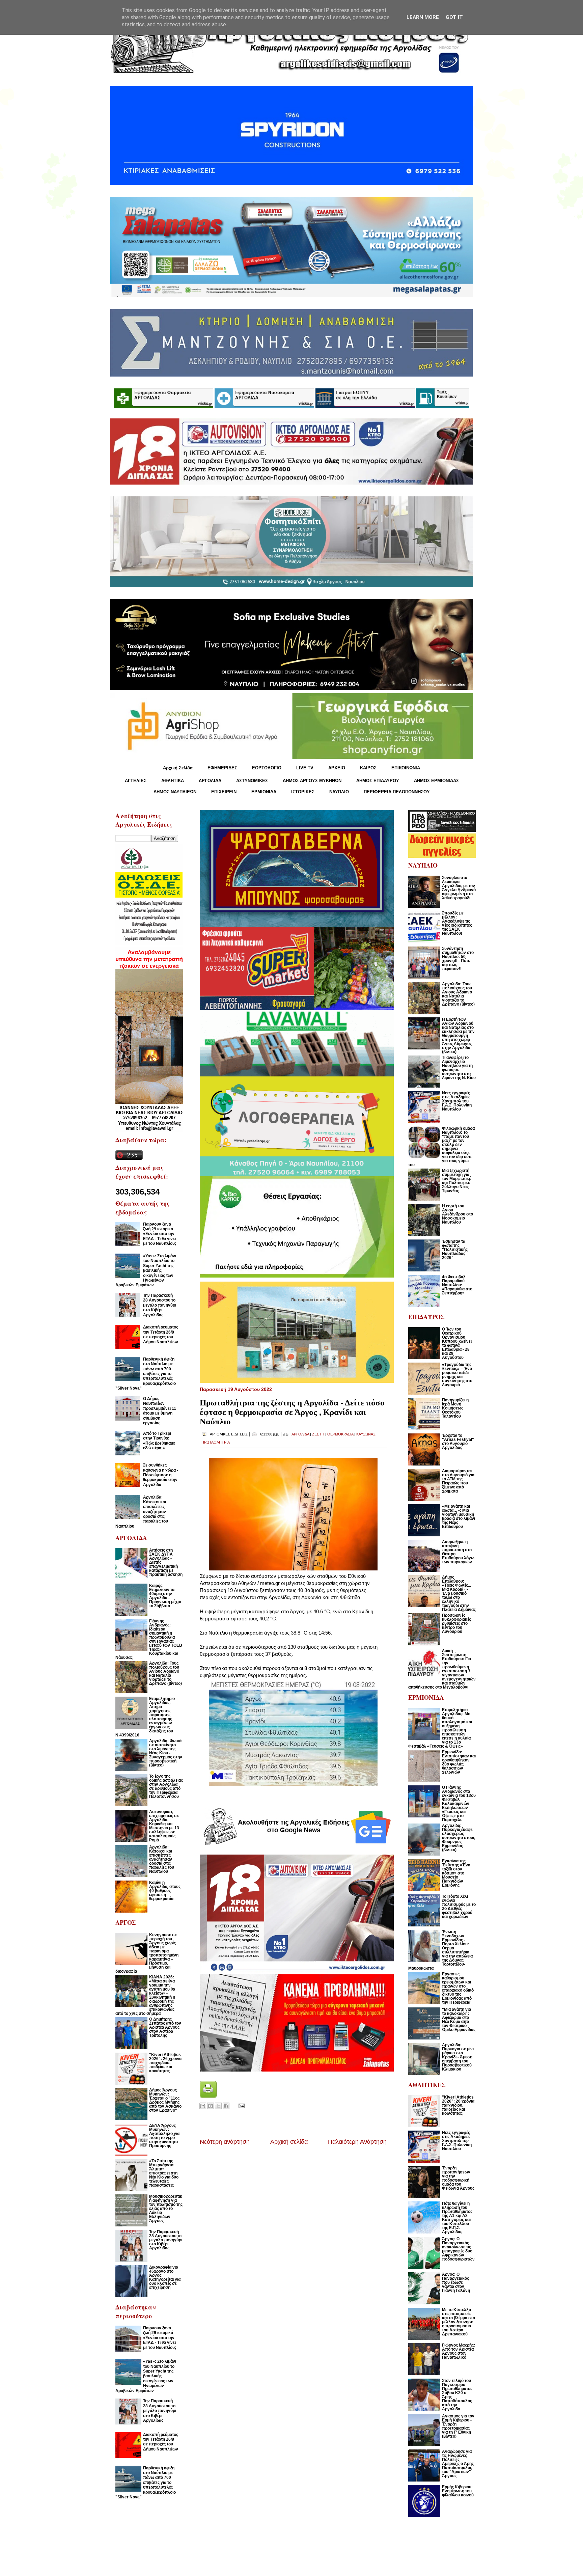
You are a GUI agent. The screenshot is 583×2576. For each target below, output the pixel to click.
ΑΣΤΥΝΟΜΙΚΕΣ (252, 781)
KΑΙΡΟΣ (368, 768)
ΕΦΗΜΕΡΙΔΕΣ (222, 768)
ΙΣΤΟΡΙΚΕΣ (303, 792)
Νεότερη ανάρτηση (225, 2142)
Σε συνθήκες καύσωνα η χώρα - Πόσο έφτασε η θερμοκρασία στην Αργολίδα (161, 1475)
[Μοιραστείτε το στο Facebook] (226, 2106)
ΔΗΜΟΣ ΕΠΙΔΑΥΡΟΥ (378, 781)
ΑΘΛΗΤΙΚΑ (173, 781)
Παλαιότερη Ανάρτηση (357, 2142)
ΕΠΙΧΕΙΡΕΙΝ (224, 792)
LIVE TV (305, 768)
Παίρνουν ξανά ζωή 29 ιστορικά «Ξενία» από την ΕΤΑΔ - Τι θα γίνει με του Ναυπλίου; (160, 1234)
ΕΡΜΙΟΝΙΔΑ (264, 792)
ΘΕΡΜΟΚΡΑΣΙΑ (340, 1434)
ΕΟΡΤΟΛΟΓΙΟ (267, 768)
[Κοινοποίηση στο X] (218, 2106)
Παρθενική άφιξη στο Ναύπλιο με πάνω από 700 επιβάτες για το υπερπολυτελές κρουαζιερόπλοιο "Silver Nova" (146, 1374)
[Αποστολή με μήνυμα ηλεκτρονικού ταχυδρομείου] (203, 2106)
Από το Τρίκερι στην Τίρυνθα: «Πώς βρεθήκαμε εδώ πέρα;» (159, 1441)
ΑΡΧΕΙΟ (337, 768)
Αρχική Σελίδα (178, 768)
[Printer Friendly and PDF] (208, 2096)
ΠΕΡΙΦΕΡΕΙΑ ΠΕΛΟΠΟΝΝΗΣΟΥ (397, 792)
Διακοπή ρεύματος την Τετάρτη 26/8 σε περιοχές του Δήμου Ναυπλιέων (161, 1334)
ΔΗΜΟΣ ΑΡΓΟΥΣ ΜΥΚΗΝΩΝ (312, 781)
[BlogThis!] (211, 2106)
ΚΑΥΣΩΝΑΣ (366, 1434)
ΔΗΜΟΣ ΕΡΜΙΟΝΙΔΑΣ (436, 781)
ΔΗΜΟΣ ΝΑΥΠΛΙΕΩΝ (175, 792)
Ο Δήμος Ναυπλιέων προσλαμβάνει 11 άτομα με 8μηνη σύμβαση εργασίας (160, 1411)
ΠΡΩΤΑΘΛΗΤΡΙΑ (216, 1442)
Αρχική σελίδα (289, 2142)
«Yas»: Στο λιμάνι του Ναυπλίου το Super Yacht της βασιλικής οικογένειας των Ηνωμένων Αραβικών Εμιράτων (146, 1270)
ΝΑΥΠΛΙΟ (339, 792)
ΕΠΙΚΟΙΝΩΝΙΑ (406, 768)
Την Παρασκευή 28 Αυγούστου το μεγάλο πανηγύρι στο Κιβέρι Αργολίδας (160, 1305)
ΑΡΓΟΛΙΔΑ (210, 781)
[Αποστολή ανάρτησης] (240, 2105)
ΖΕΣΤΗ (318, 1434)
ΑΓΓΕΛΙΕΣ (136, 781)
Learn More (423, 17)
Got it (454, 17)
